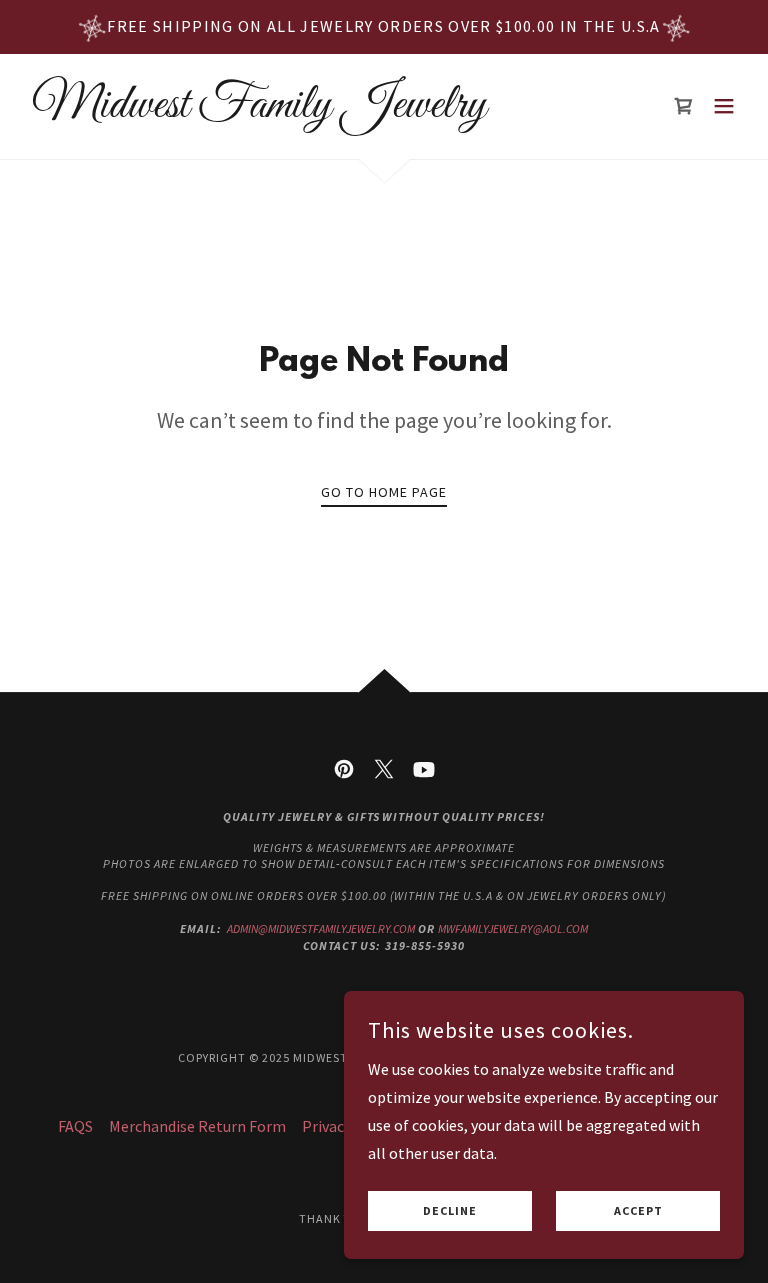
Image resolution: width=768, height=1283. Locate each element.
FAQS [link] (75, 1126)
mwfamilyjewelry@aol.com (513, 928)
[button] (724, 106)
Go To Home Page (384, 492)
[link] (255, 111)
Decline (450, 1211)
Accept (638, 1211)
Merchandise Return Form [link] (197, 1126)
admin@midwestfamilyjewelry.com (321, 928)
